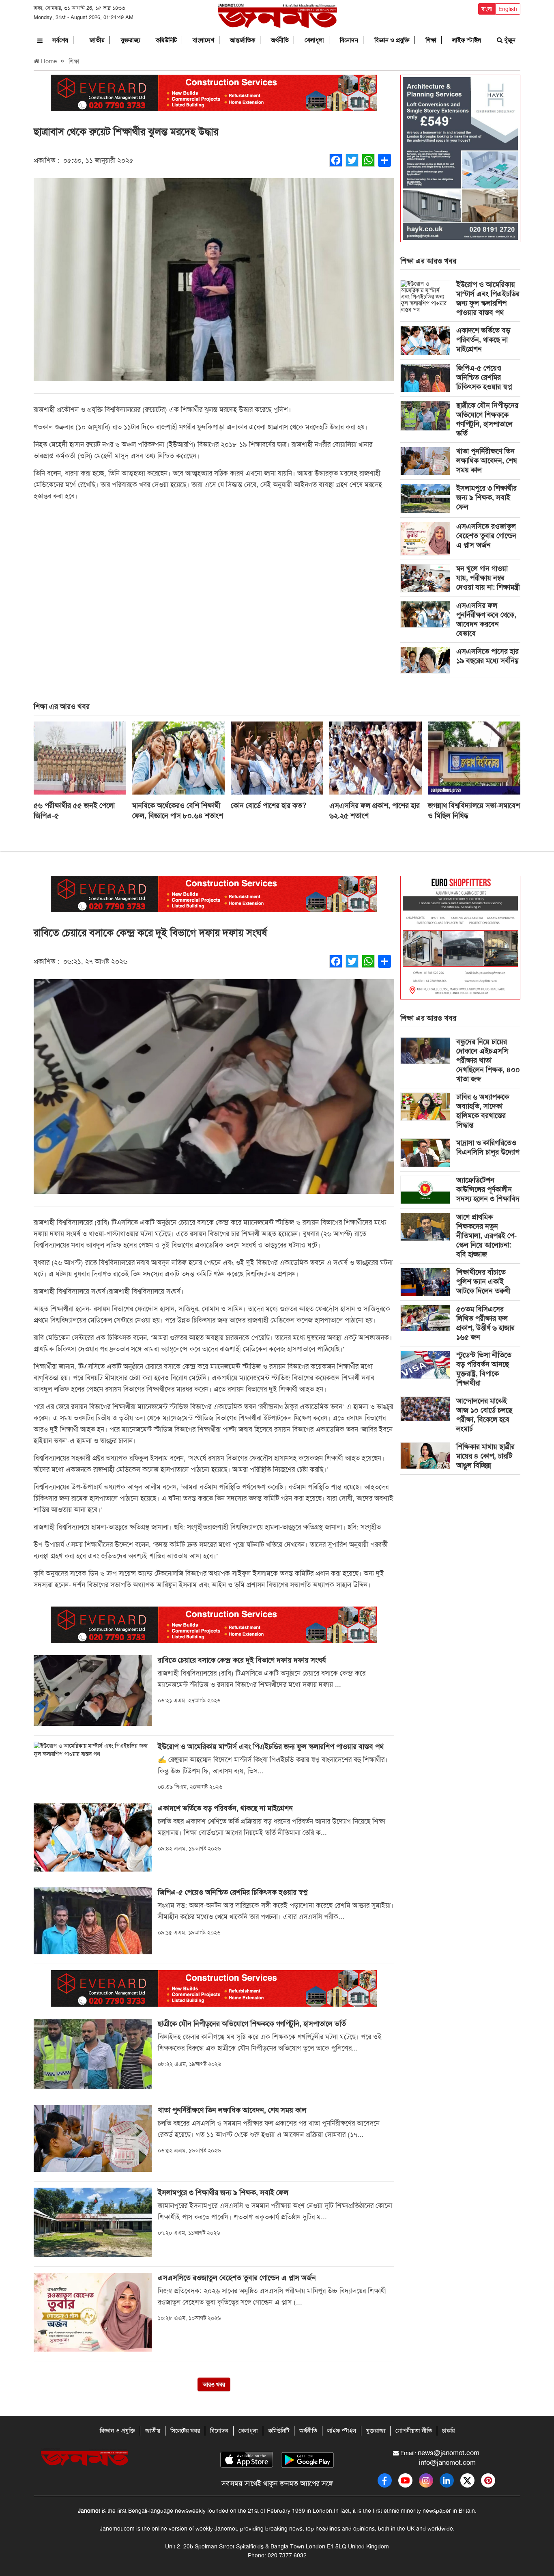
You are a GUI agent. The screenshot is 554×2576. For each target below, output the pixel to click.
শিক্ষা (431, 40)
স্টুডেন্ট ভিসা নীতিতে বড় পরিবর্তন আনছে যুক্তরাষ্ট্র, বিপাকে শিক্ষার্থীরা (484, 1369)
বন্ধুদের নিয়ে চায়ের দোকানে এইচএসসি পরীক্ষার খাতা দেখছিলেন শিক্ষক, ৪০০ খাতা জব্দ (488, 1060)
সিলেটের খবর (185, 2431)
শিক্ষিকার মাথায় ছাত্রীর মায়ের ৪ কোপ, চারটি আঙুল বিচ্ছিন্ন (485, 1456)
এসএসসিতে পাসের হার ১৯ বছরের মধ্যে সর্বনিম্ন (487, 656)
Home (48, 61)
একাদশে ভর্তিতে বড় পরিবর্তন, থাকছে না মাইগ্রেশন (483, 340)
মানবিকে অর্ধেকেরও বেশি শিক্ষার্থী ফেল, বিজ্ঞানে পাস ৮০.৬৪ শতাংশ (178, 811)
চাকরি (448, 2431)
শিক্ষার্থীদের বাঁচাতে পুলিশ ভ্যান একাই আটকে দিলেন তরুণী (483, 1282)
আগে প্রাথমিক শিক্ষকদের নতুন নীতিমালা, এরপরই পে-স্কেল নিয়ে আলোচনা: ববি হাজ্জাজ (486, 1236)
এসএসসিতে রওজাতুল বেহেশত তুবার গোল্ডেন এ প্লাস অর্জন (486, 536)
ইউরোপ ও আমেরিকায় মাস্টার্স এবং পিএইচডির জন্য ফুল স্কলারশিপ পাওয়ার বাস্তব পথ (488, 298)
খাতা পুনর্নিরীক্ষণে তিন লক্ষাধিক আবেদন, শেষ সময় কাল (486, 461)
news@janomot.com (449, 2453)
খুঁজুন (509, 40)
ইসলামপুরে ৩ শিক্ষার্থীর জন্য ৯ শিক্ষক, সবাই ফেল (486, 498)
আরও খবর (214, 2384)
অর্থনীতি (280, 40)
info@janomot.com (447, 2462)
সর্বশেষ (60, 40)
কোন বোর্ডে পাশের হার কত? (268, 806)
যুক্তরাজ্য (130, 40)
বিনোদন (349, 40)
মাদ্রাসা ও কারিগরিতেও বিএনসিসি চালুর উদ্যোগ (488, 1147)
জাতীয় (97, 40)
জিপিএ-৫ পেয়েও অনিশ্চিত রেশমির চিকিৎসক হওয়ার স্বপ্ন (484, 377)
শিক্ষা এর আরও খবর (428, 261)
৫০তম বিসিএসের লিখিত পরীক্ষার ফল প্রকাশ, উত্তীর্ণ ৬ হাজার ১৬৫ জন (485, 1323)
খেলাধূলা (314, 40)
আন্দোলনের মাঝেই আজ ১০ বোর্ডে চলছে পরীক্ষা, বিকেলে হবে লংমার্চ (484, 1415)
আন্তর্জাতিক (243, 40)
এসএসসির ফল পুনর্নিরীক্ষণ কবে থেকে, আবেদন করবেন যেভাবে (486, 619)
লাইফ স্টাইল (467, 40)
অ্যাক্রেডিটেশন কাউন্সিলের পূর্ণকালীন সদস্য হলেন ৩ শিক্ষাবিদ (488, 1189)
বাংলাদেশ (203, 40)
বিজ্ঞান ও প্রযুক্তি (392, 40)
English (508, 9)
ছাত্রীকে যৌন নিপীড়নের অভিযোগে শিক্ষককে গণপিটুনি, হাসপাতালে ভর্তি (487, 419)
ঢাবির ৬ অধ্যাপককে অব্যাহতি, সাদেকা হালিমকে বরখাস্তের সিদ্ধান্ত (483, 1111)
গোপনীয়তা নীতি (414, 2431)
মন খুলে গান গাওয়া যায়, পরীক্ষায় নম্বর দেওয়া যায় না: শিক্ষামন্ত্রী (488, 578)
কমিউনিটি (166, 40)
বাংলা (487, 9)
